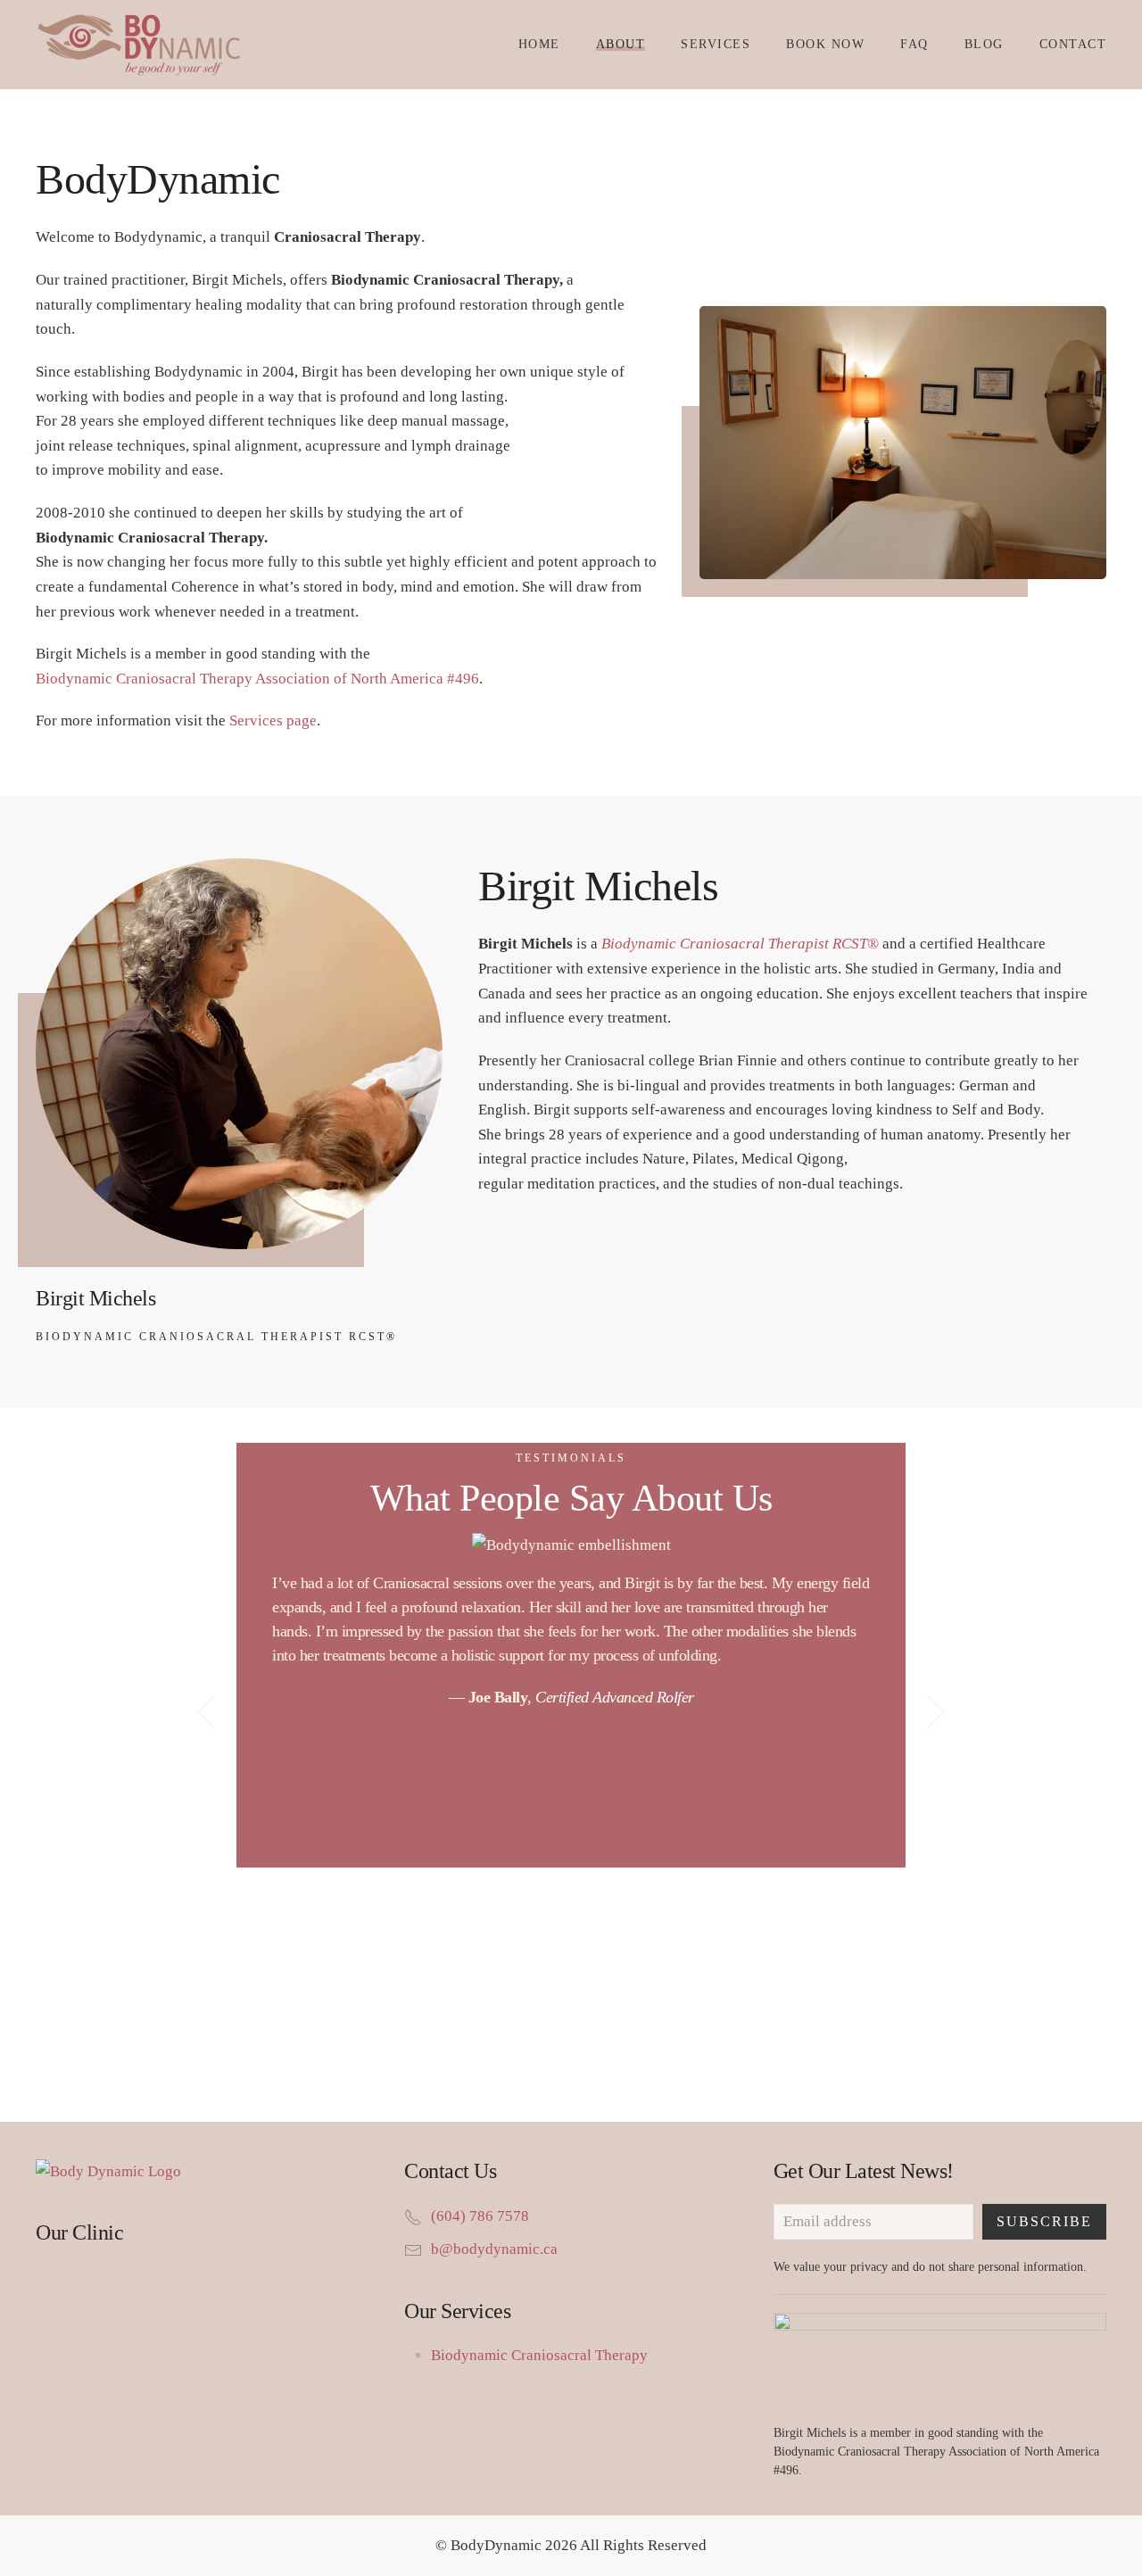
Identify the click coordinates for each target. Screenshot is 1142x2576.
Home (539, 44)
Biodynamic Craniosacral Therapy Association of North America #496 (257, 679)
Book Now (825, 44)
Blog (984, 44)
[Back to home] (147, 45)
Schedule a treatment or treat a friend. (571, 2045)
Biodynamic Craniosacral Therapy (539, 2355)
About (621, 44)
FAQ (914, 44)
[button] (207, 1712)
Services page (273, 721)
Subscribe (1044, 2221)
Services (716, 44)
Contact (1073, 44)
